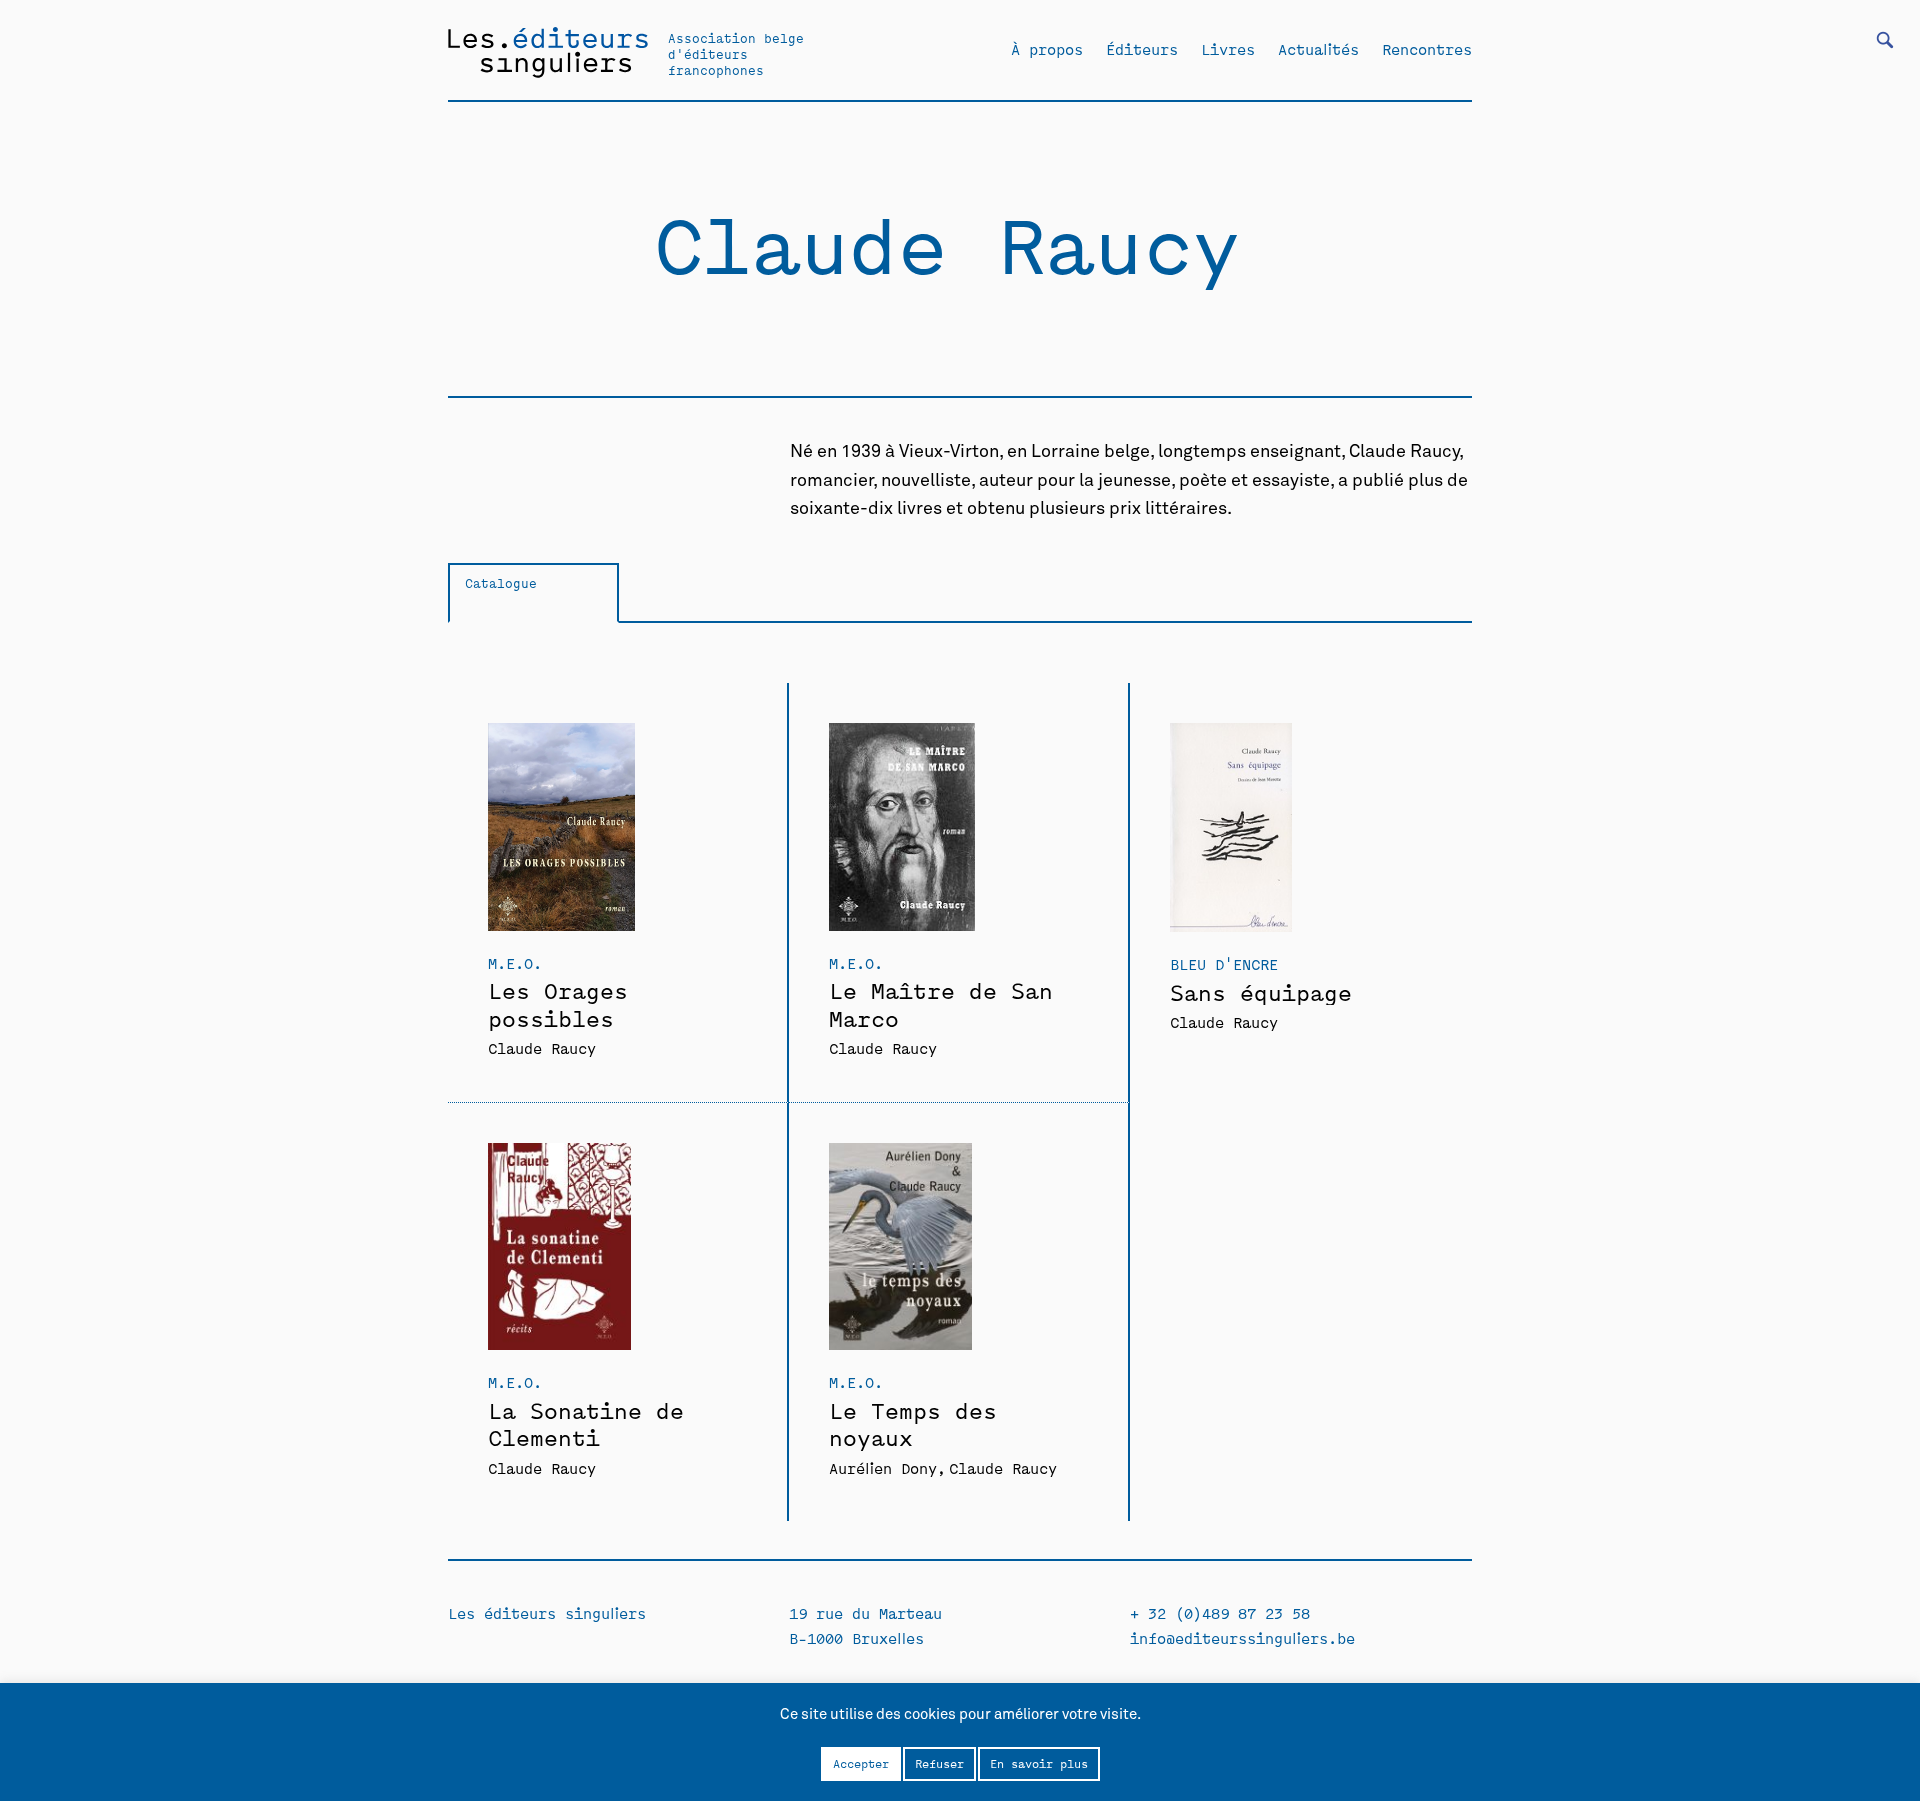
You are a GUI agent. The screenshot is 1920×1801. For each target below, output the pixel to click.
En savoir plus (1039, 1763)
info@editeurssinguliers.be (1242, 1637)
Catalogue (501, 582)
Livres (1228, 49)
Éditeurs (1142, 49)
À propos (1047, 49)
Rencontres (1427, 49)
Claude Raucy (542, 1047)
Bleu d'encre (1224, 963)
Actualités (1318, 49)
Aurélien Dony (883, 1467)
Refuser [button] (939, 1763)
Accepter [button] (861, 1763)
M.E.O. (515, 962)
